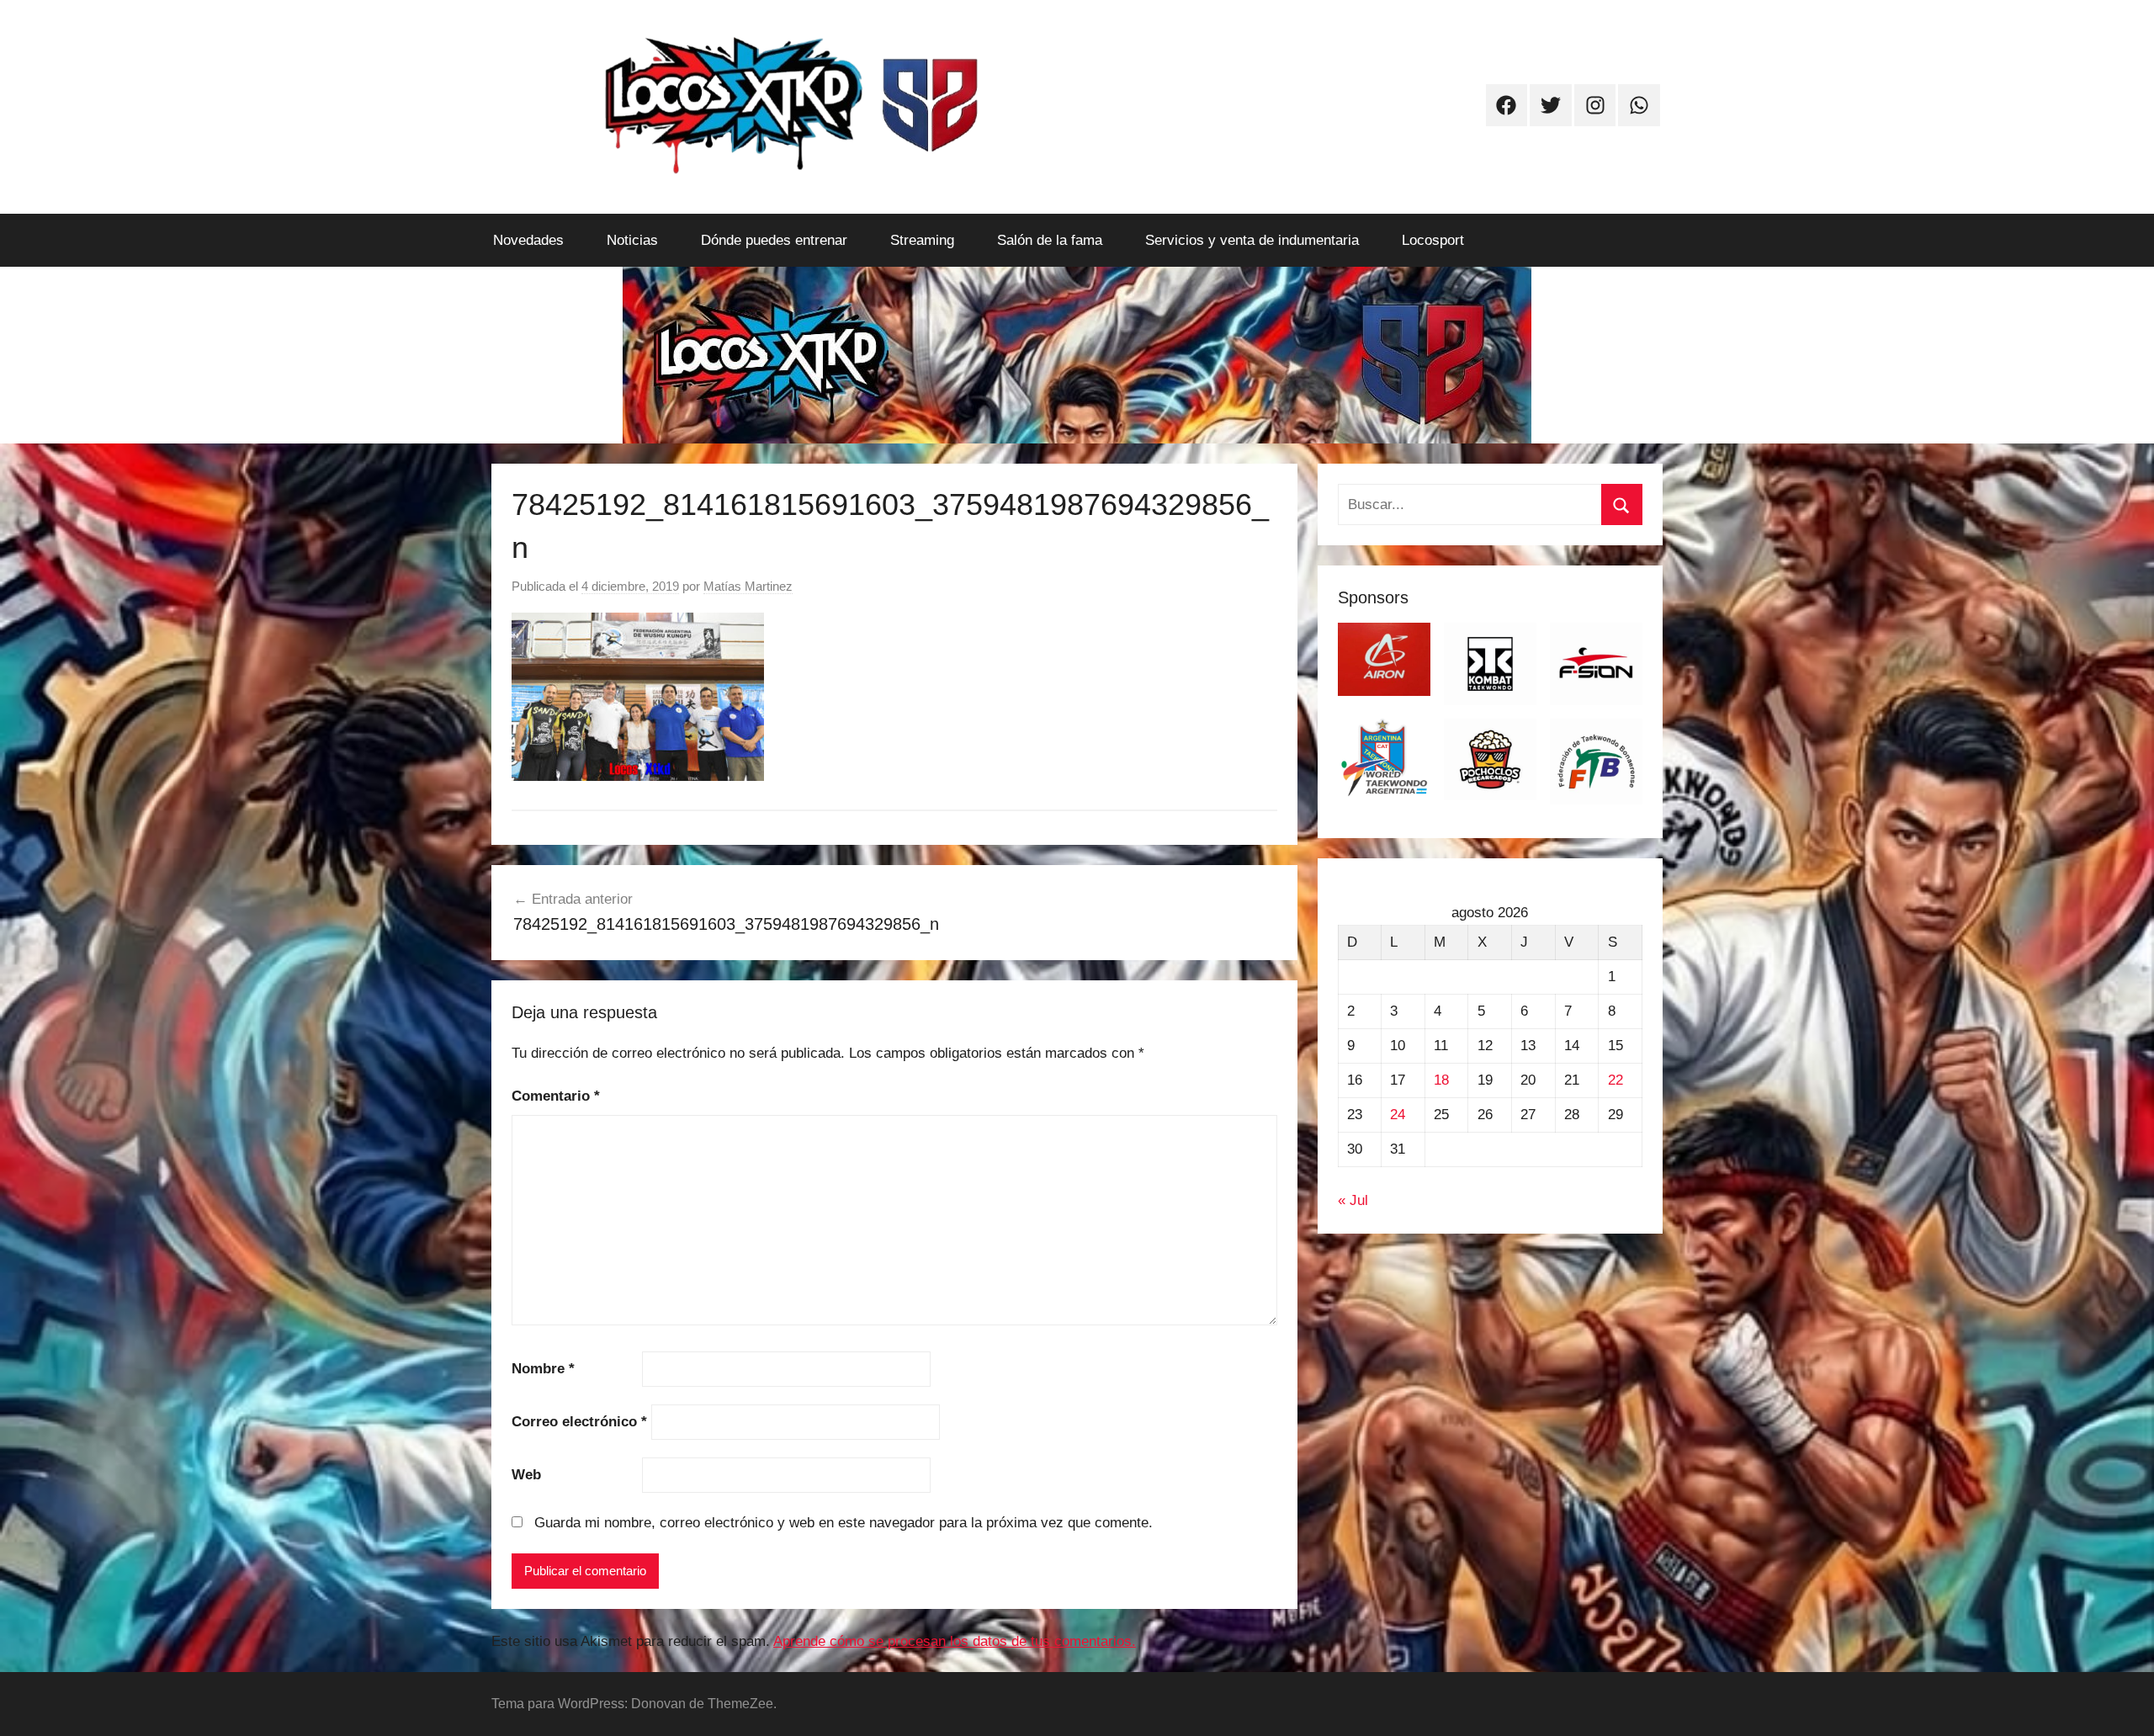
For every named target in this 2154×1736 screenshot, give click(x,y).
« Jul (1353, 1200)
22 (1615, 1080)
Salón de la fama (1050, 240)
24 (1398, 1115)
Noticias (632, 240)
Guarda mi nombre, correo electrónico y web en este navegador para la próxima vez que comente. (844, 1523)
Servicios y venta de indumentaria (1252, 240)
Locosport (1433, 240)
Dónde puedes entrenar (774, 240)
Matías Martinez (748, 586)
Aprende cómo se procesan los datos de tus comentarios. (955, 1641)
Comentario (556, 1096)
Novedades (528, 240)
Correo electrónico (579, 1422)
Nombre (543, 1369)
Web (526, 1475)
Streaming (922, 240)
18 (1441, 1080)
